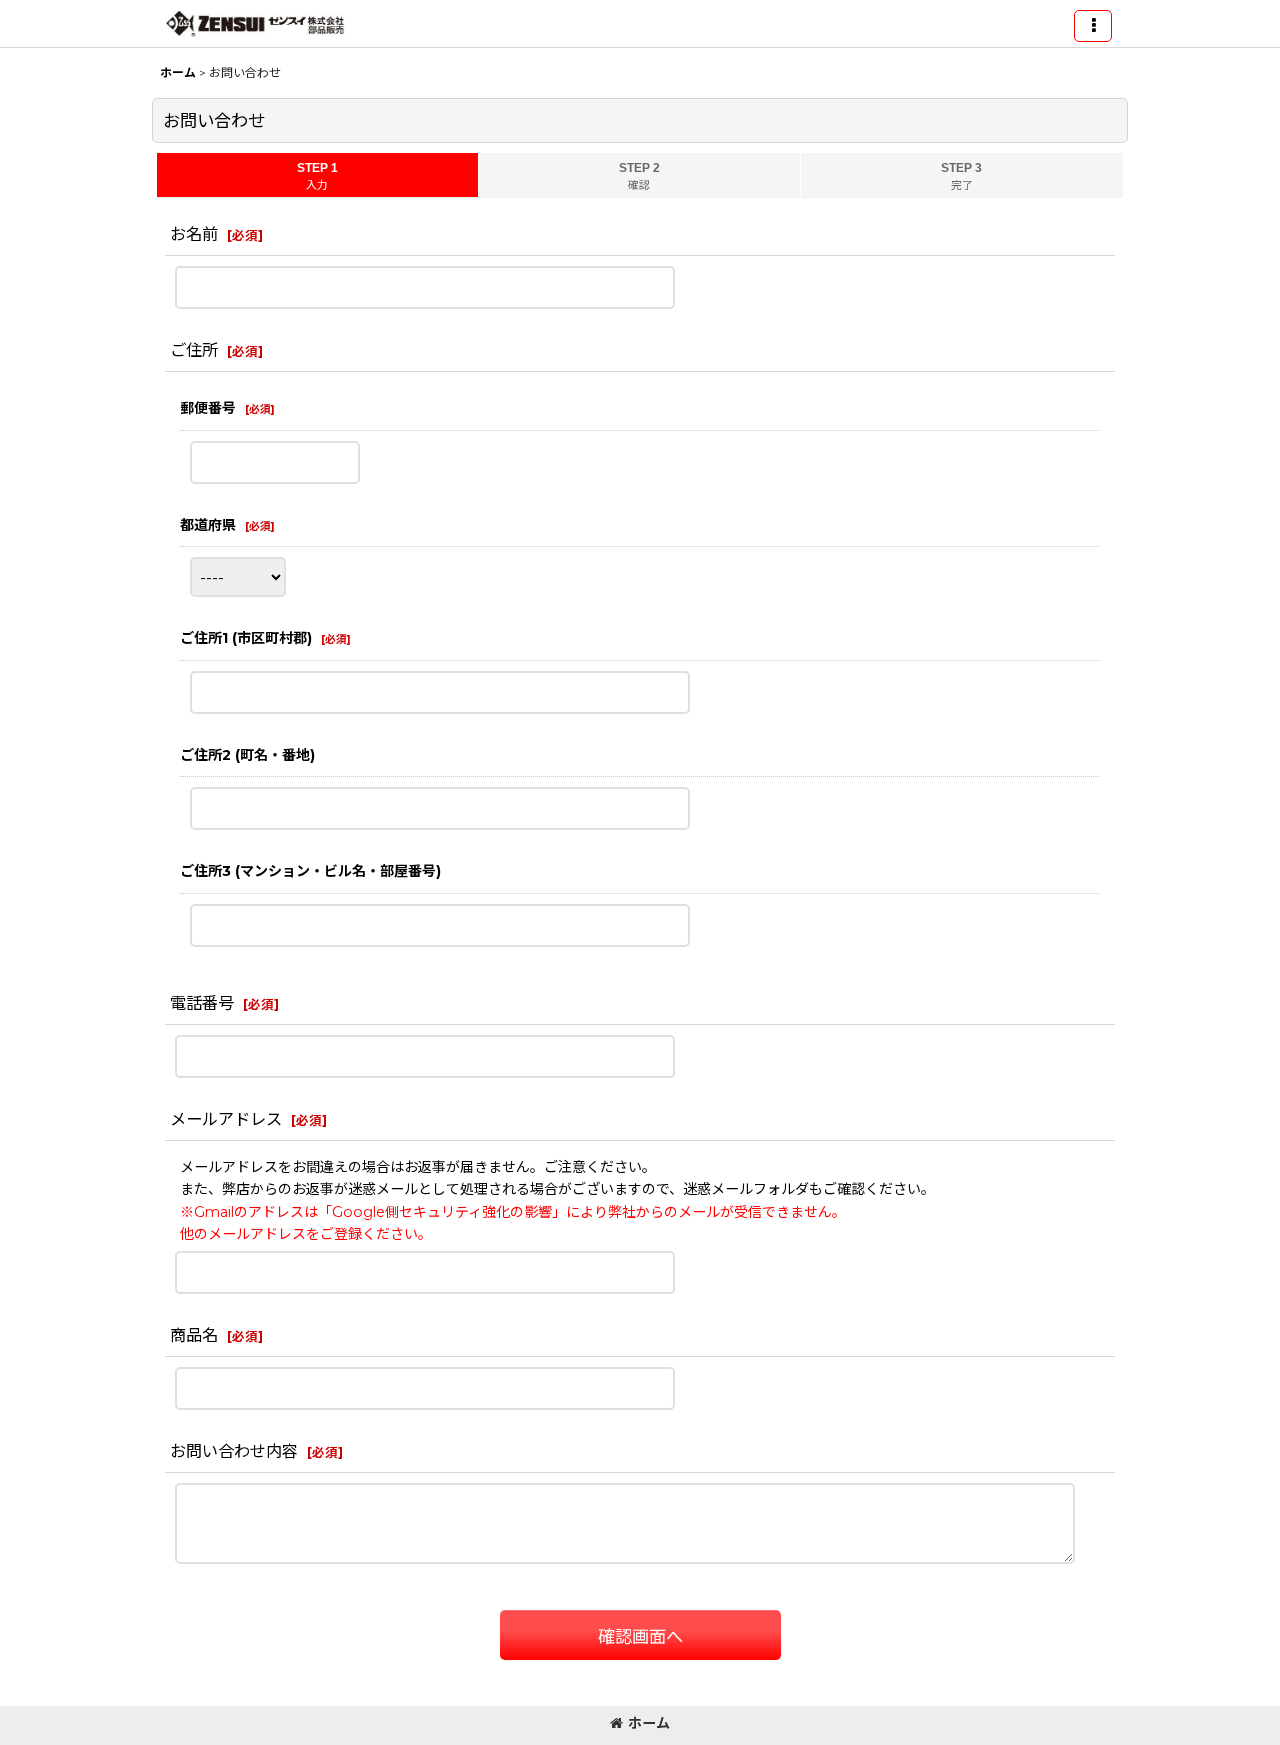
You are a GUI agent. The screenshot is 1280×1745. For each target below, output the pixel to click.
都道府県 (208, 525)
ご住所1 (246, 638)
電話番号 (202, 1003)
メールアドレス (226, 1119)
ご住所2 (247, 755)
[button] (1093, 26)
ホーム (649, 1723)
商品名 (194, 1335)
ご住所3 (310, 871)
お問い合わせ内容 (234, 1451)
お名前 (194, 234)
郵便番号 (208, 408)
